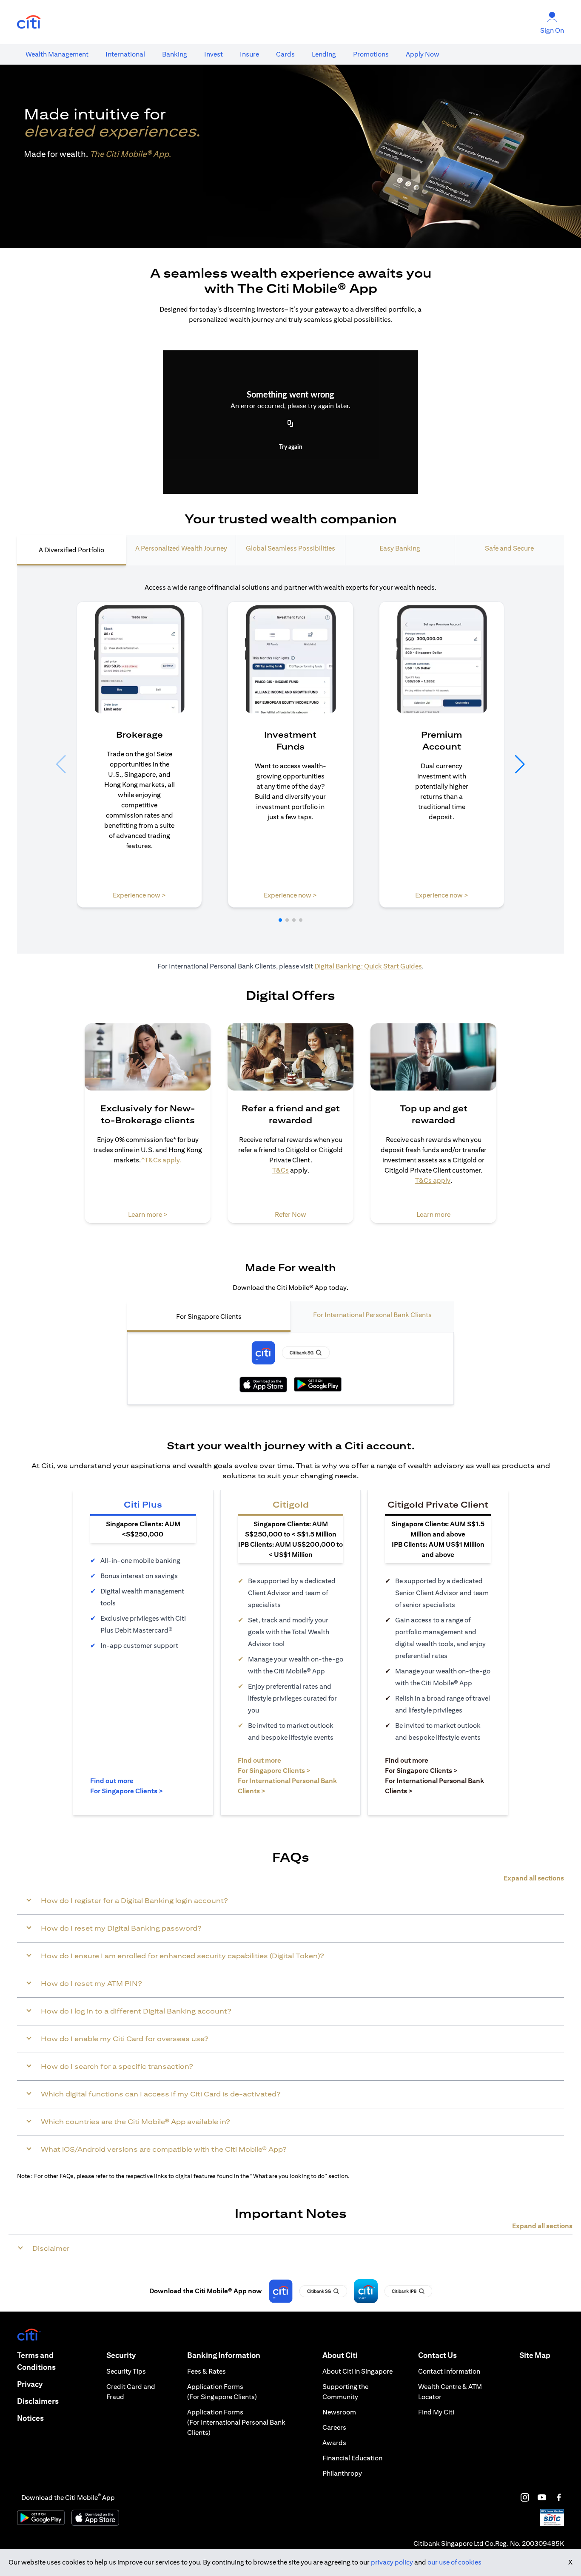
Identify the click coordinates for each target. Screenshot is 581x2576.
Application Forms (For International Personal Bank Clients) (236, 2422)
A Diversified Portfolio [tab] (71, 550)
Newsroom (339, 2412)
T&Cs (281, 1170)
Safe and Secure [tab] (509, 548)
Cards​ (285, 54)
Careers (334, 2427)
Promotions (371, 54)
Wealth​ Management (57, 54)
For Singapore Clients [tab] (209, 1316)
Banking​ (175, 54)
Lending (324, 54)
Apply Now (423, 54)
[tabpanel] (290, 760)
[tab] (57, 54)
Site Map (535, 2355)
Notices (30, 2418)
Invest (214, 54)
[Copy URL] (290, 424)
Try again (291, 447)
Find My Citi (436, 2412)
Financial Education (352, 2458)
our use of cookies (454, 2562)
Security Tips (126, 2371)
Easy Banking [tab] (400, 548)
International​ (125, 54)
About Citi (340, 2355)
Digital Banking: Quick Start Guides (368, 966)
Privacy (30, 2384)
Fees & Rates (206, 2371)
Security (121, 2355)
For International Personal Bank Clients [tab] (372, 1315)
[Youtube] (542, 2497)
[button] (280, 920)
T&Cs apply (433, 1180)
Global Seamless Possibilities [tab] (290, 548)
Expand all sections (534, 1878)
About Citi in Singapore (357, 2371)
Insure (249, 54)
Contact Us (437, 2355)
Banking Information (224, 2355)
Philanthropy (342, 2473)
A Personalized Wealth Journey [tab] (181, 548)
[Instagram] (525, 2497)
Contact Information (449, 2371)
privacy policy (392, 2562)
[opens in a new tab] (29, 22)
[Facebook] (559, 2497)
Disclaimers (38, 2401)
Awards (334, 2443)
